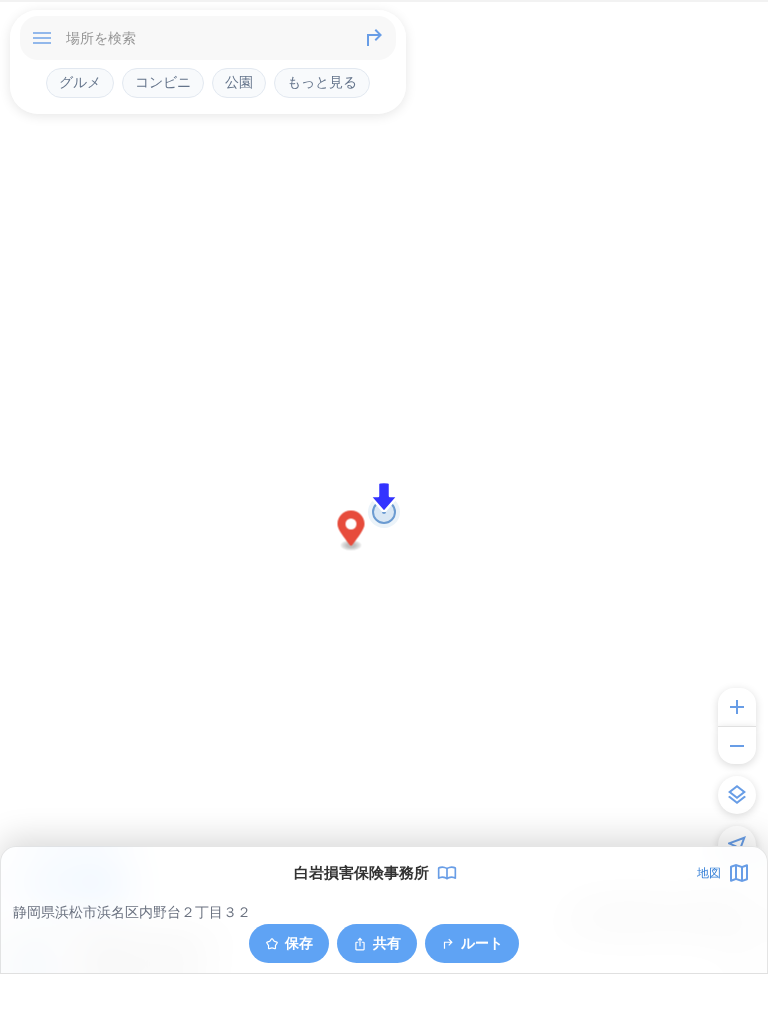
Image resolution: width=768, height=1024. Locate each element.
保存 (299, 942)
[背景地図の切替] (737, 795)
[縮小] (737, 745)
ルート (482, 942)
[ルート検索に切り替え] (374, 38)
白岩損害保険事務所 (361, 873)
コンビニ (163, 82)
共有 (387, 942)
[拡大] (737, 707)
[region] (384, 512)
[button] (351, 531)
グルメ (80, 82)
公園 (239, 82)
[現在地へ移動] (737, 845)
